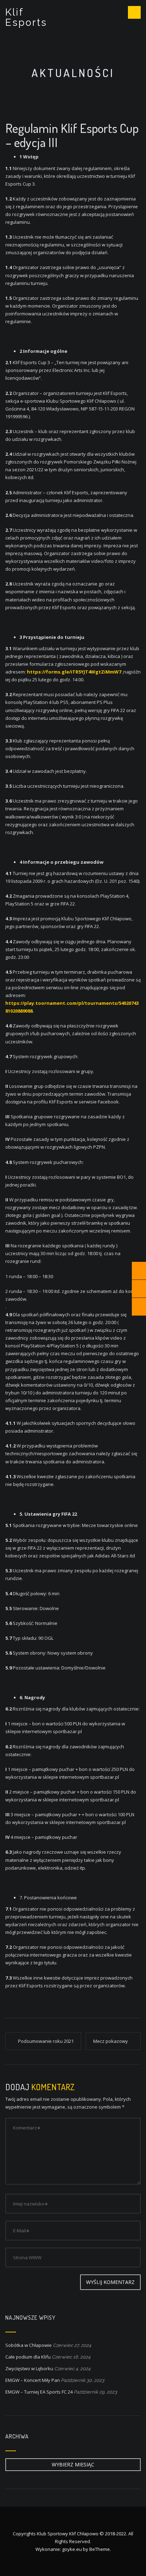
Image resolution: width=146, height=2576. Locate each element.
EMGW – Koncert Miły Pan (33, 2380)
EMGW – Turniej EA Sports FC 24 (39, 2392)
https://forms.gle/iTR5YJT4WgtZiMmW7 (74, 672)
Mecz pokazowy (111, 2041)
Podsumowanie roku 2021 (46, 2041)
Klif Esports (26, 17)
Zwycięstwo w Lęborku (29, 2368)
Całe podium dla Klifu (28, 2357)
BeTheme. (100, 2549)
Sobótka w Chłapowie (29, 2345)
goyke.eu (72, 2549)
